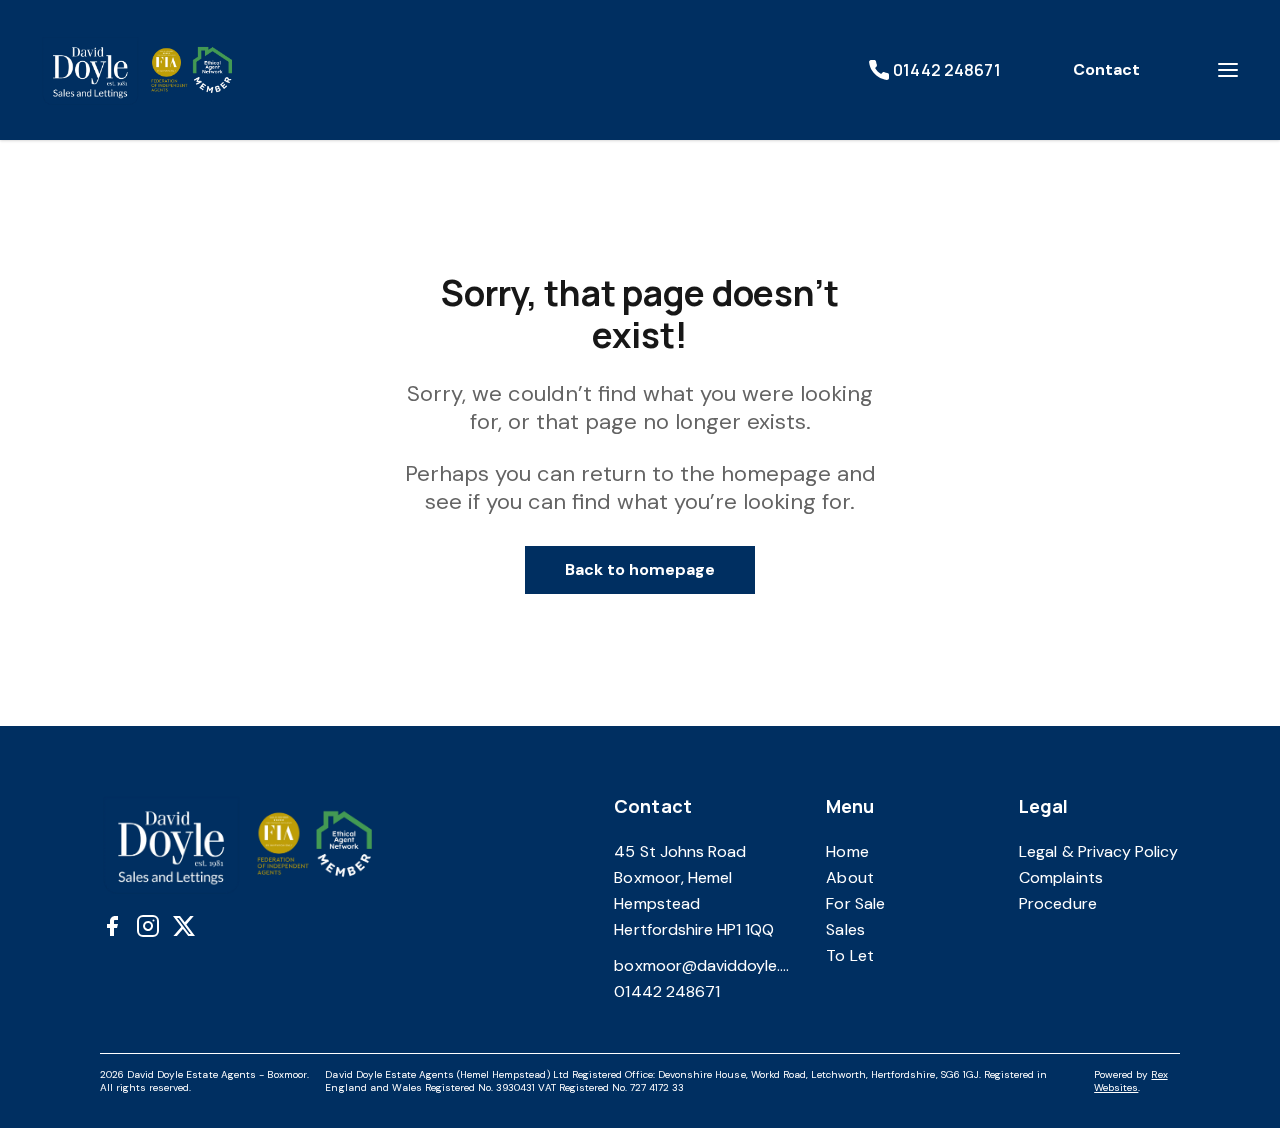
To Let (849, 955)
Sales (845, 929)
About (849, 877)
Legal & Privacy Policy (1098, 851)
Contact (1106, 69)
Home (847, 851)
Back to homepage (640, 569)
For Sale (855, 903)
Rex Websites (1130, 1081)
